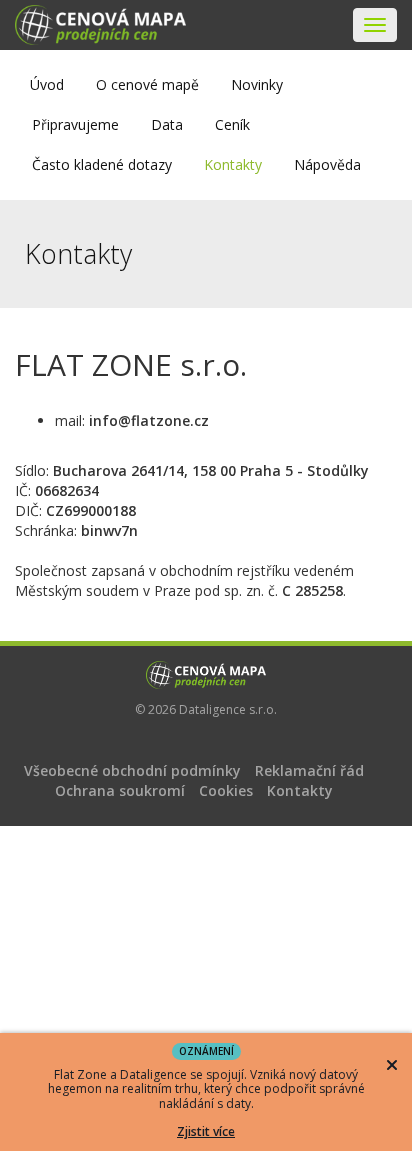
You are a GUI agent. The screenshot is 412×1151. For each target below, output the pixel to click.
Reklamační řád (309, 770)
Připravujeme (75, 124)
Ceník (232, 124)
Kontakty (233, 164)
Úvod (47, 84)
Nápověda (327, 164)
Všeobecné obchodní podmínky (132, 770)
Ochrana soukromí (120, 790)
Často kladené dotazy (102, 164)
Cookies (226, 790)
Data (167, 124)
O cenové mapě (147, 84)
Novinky (257, 84)
